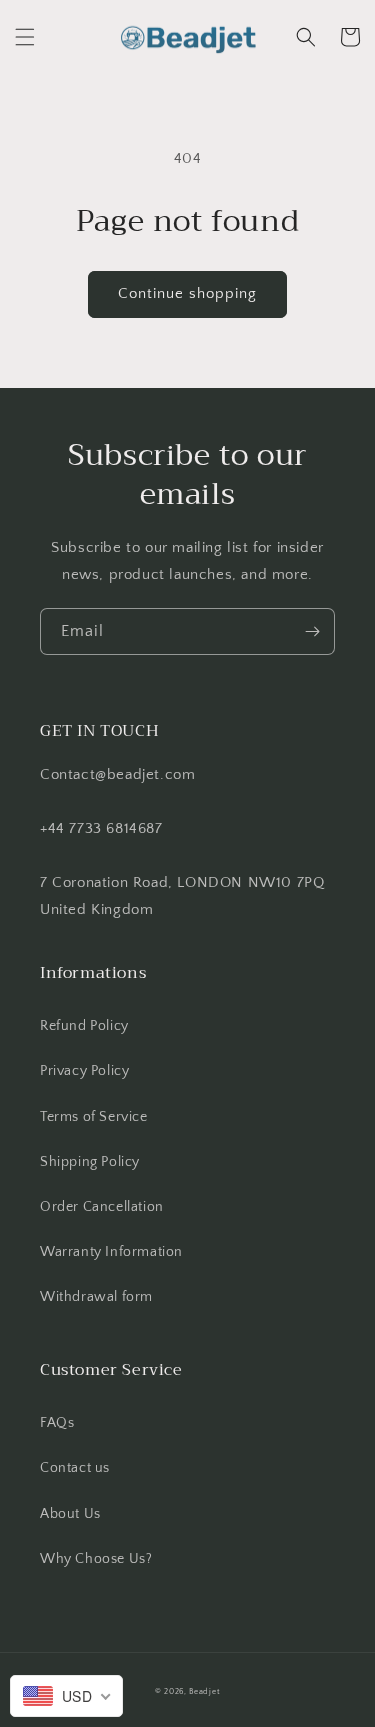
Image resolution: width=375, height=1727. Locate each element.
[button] (25, 37)
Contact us (75, 1468)
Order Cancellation (102, 1207)
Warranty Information (111, 1252)
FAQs (57, 1423)
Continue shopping (187, 293)
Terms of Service (94, 1117)
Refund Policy (84, 1026)
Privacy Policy (84, 1071)
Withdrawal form (96, 1297)
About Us (70, 1514)
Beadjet (204, 1691)
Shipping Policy (90, 1162)
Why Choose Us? (96, 1559)
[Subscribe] (312, 631)
